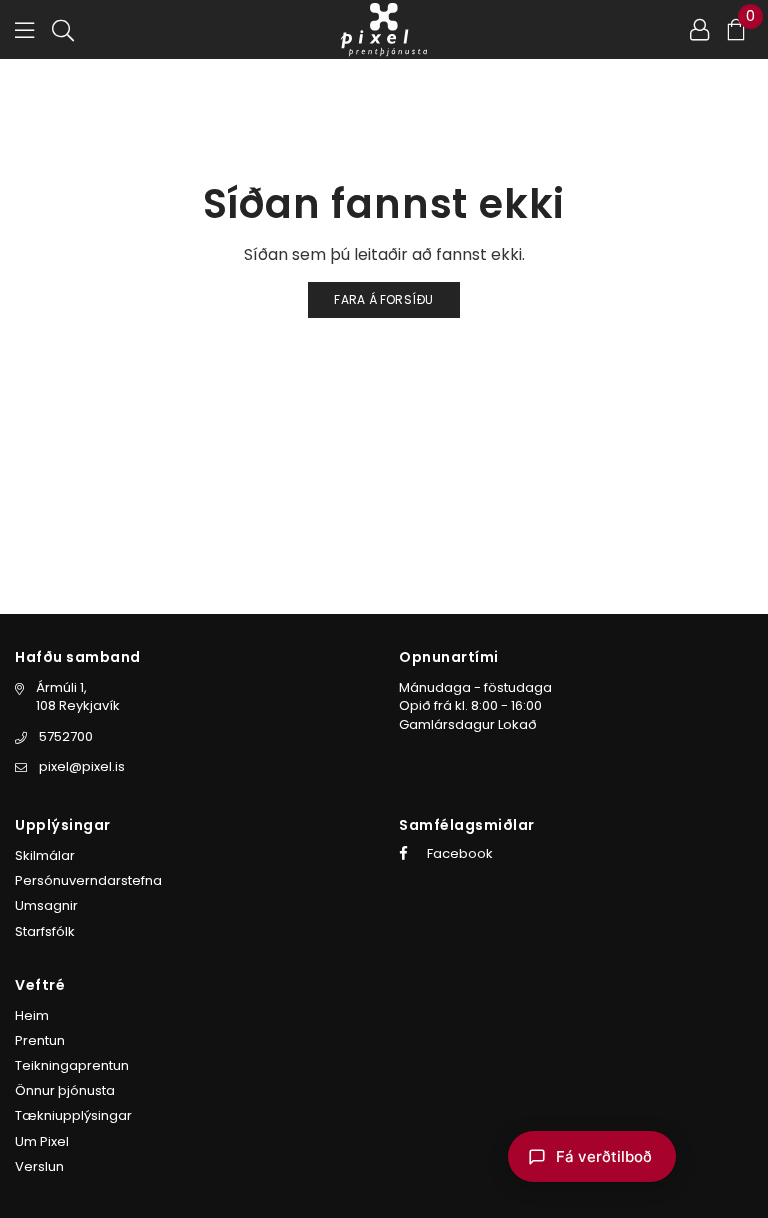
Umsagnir (46, 905)
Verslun (39, 1166)
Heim (32, 1015)
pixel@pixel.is (82, 766)
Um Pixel (42, 1141)
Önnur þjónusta (65, 1090)
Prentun (40, 1040)
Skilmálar (45, 855)
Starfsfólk (45, 931)
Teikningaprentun (72, 1065)
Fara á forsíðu (383, 299)
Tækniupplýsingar (73, 1115)
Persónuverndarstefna (88, 880)
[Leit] (63, 29)
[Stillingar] (699, 29)
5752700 (66, 736)
